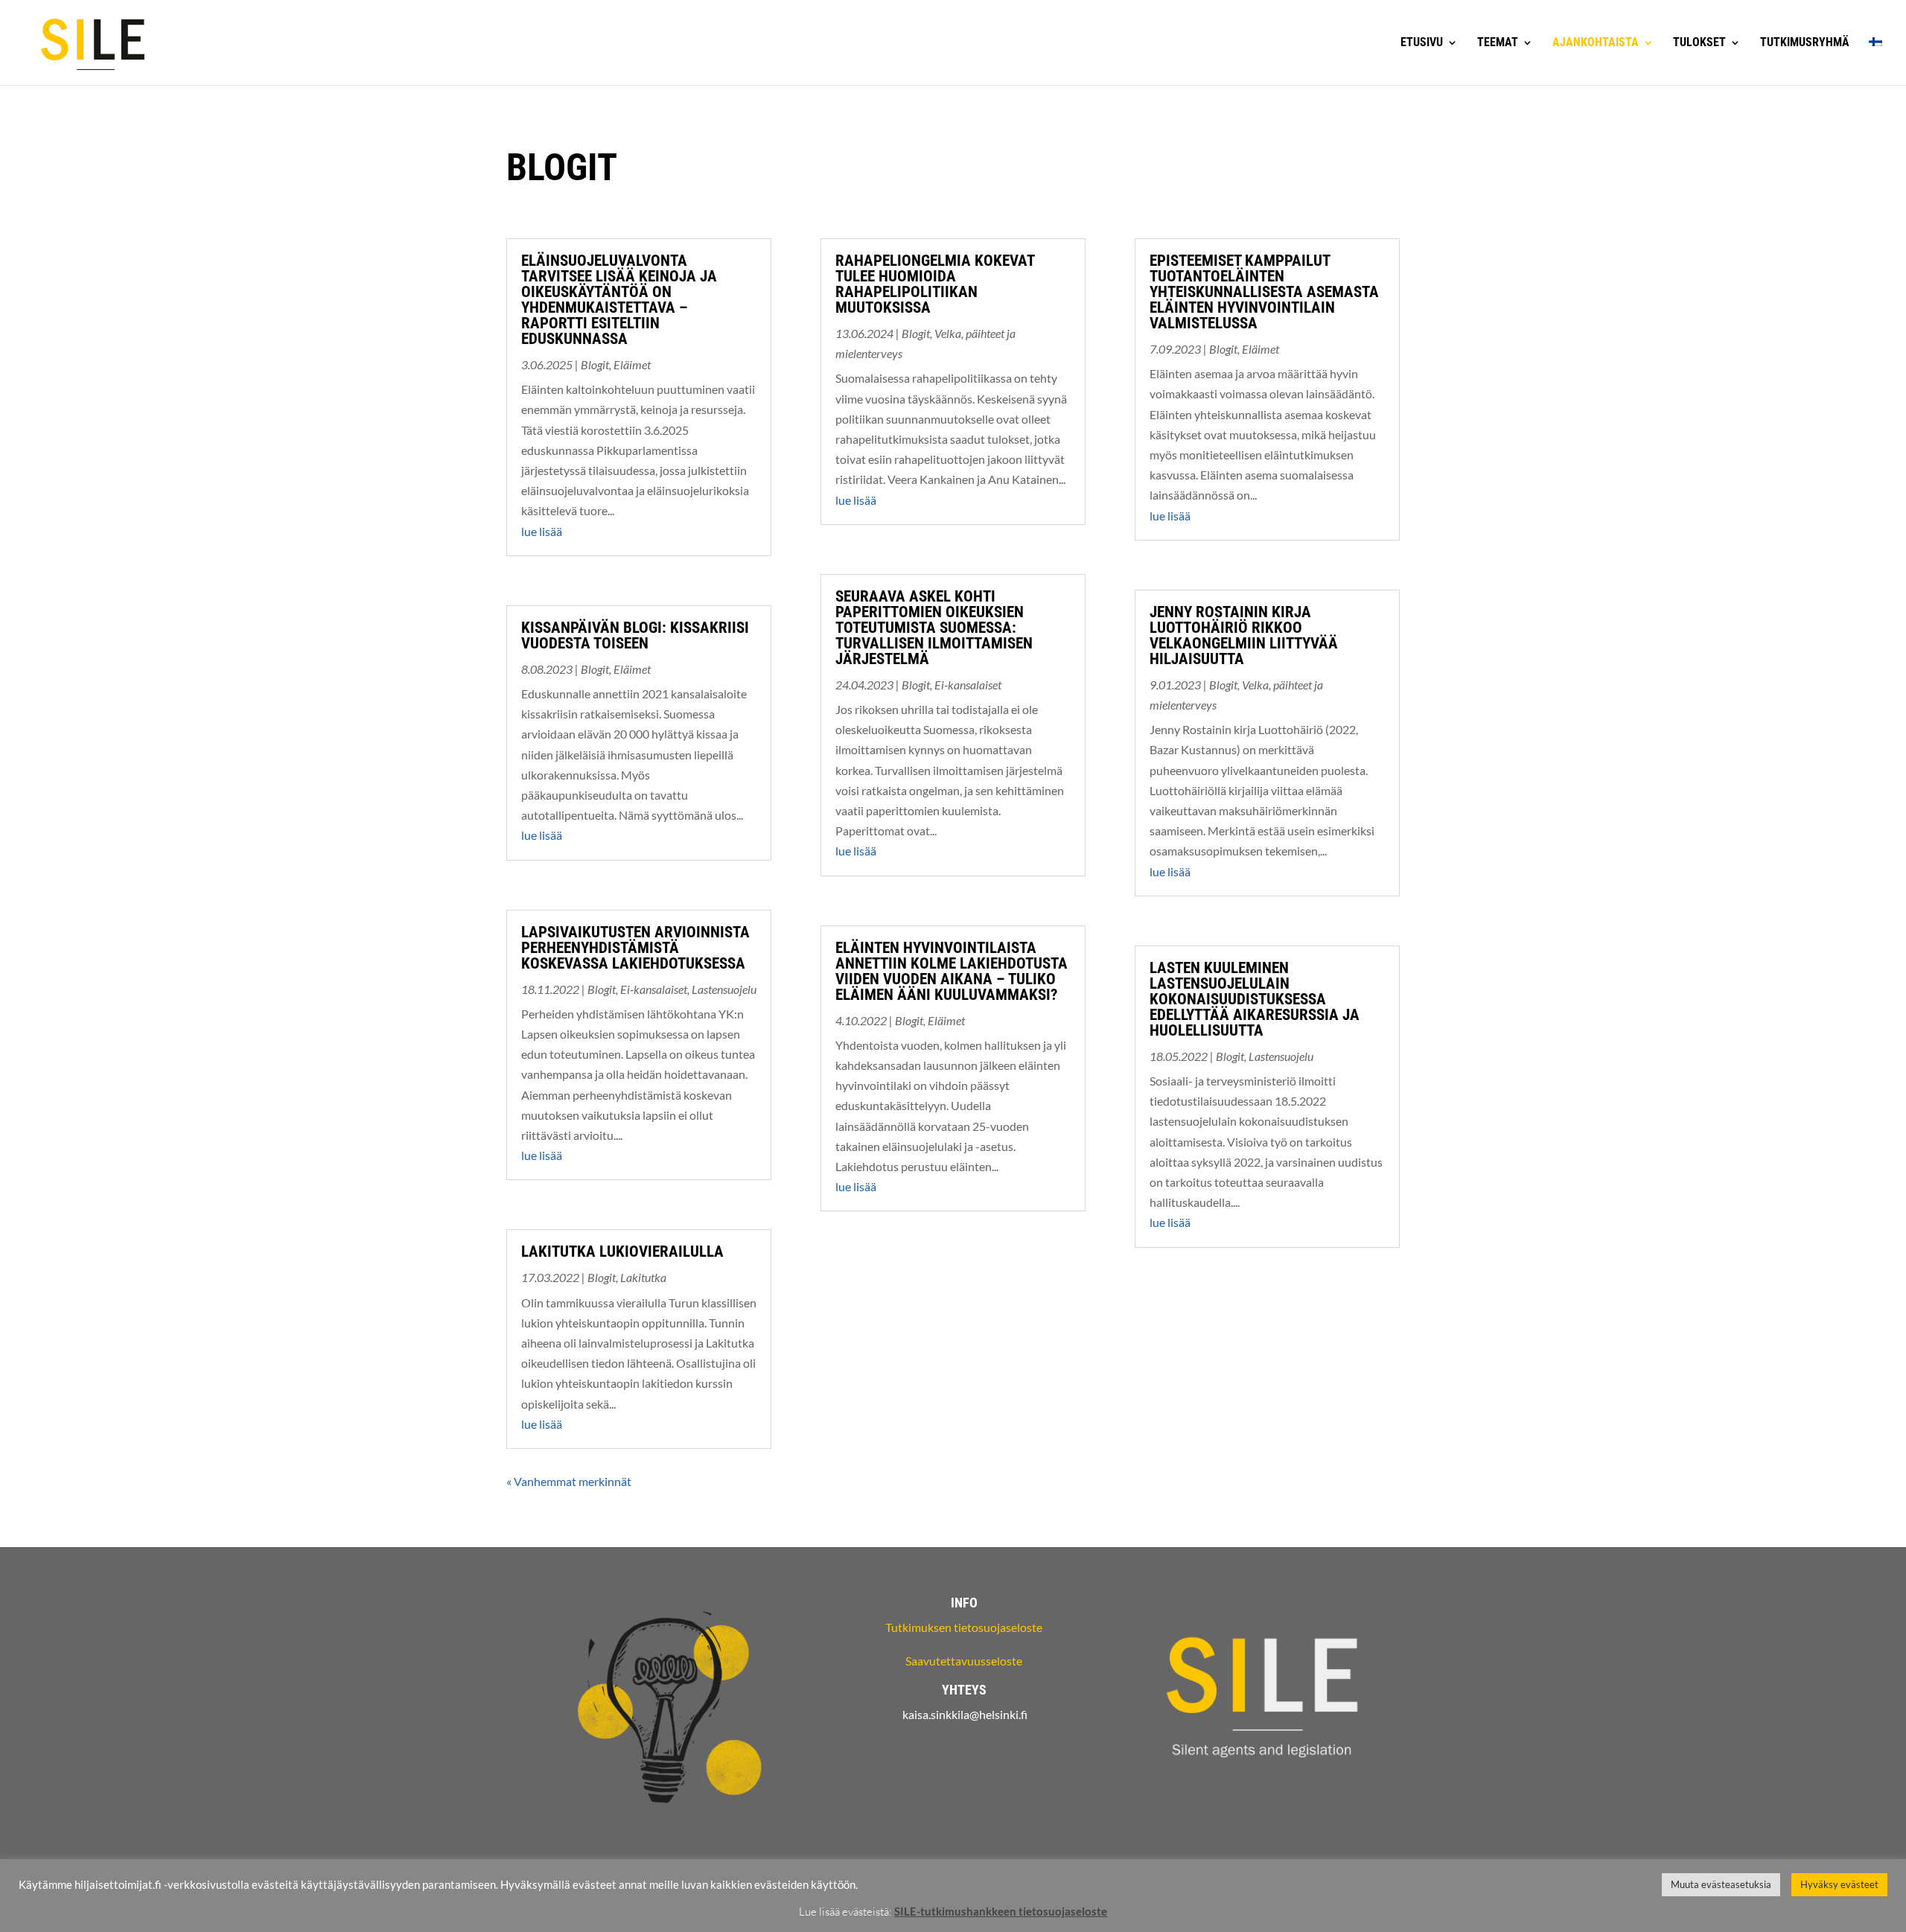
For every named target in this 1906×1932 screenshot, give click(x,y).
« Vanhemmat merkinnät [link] (569, 1481)
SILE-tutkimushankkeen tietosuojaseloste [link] (1001, 1911)
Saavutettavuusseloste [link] (964, 1661)
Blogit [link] (595, 364)
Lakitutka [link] (643, 1277)
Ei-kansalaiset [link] (654, 989)
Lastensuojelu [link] (724, 989)
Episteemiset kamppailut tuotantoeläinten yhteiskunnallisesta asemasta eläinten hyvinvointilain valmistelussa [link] (1264, 292)
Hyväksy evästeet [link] (1839, 1884)
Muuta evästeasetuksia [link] (1721, 1884)
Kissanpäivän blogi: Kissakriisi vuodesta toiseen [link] (635, 635)
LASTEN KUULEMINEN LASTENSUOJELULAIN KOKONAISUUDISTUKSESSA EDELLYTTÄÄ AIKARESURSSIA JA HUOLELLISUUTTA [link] (1255, 999)
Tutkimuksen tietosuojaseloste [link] (964, 1627)
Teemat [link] (1498, 43)
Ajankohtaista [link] (1596, 43)
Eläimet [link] (632, 364)
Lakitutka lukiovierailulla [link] (622, 1252)
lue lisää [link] (542, 531)
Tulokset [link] (1699, 43)
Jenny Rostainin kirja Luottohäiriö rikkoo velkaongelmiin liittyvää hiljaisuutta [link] (1244, 635)
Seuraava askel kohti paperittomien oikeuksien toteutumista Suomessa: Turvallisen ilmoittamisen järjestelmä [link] (934, 628)
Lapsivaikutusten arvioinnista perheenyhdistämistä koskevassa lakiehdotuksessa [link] (635, 948)
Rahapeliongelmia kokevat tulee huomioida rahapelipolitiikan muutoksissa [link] (935, 284)
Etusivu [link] (1422, 43)
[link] (93, 41)
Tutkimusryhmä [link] (1805, 43)
